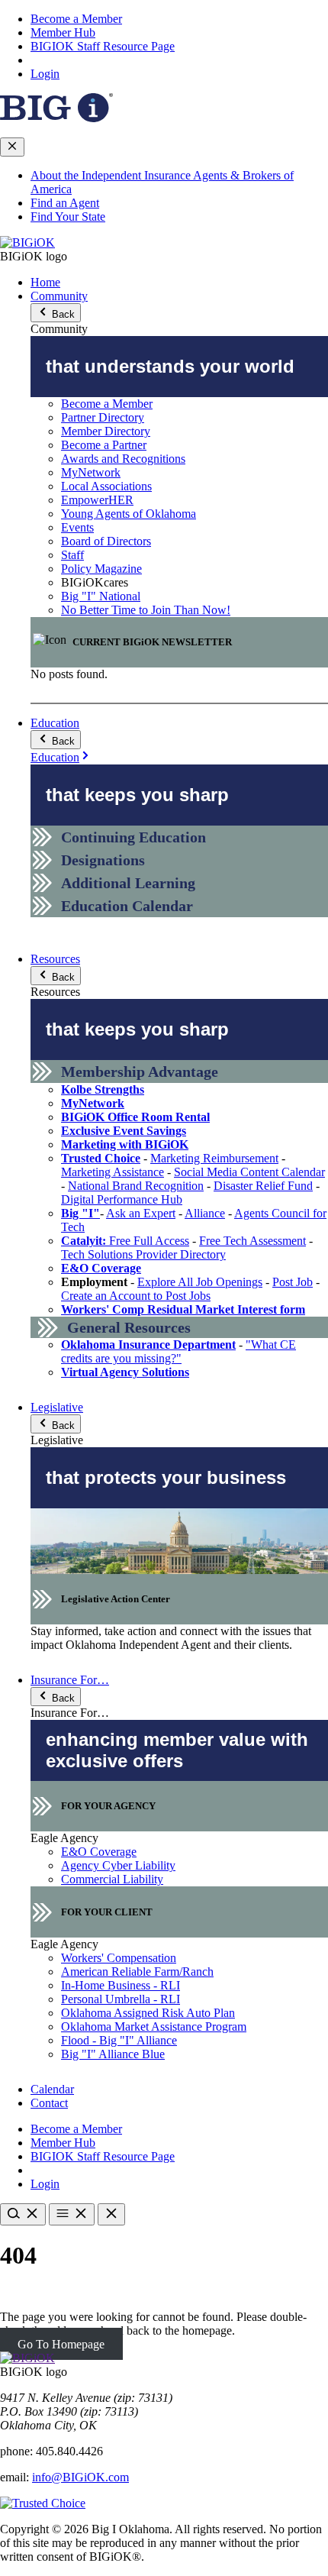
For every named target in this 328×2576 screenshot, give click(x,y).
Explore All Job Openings (200, 1282)
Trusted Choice (101, 1158)
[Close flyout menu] (12, 147)
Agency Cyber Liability (118, 1865)
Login (45, 74)
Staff (72, 555)
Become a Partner (104, 445)
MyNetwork (91, 472)
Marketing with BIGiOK (125, 1144)
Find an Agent (65, 203)
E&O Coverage (101, 1268)
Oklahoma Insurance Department (148, 1345)
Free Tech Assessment (252, 1241)
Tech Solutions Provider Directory (143, 1254)
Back (62, 314)
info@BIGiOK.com (80, 2477)
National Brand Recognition (136, 1186)
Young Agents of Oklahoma (129, 514)
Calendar (52, 2089)
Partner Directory (103, 417)
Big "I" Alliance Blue (113, 2054)
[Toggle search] (23, 2214)
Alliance (205, 1213)
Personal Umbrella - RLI (121, 1999)
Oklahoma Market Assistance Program (154, 2027)
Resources (55, 959)
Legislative (57, 1407)
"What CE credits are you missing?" (178, 1351)
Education (55, 723)
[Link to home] (27, 242)
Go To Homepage (61, 2344)
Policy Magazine (101, 569)
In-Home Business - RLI (121, 1985)
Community (59, 296)
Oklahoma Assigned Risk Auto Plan (148, 2013)
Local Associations (106, 486)
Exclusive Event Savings (124, 1131)
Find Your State (68, 217)
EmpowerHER (97, 500)
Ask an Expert (141, 1213)
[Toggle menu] (72, 2214)
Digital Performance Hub (122, 1199)
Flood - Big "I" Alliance (119, 2040)
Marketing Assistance (113, 1172)
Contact (49, 2103)
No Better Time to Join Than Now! (146, 610)
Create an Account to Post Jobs (136, 1296)
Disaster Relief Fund (263, 1186)
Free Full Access (125, 1241)
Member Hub (63, 32)
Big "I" (80, 1213)
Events (77, 527)
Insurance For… (70, 1680)
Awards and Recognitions (123, 459)
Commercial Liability (112, 1879)
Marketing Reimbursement (214, 1158)
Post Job (293, 1282)
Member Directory (106, 431)
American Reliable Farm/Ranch (137, 1972)
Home (45, 282)
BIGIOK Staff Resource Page (103, 46)
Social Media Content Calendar (249, 1172)
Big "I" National (101, 596)
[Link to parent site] (56, 118)
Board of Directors (106, 541)
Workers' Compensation (119, 1958)
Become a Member (76, 19)
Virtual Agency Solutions (125, 1372)
